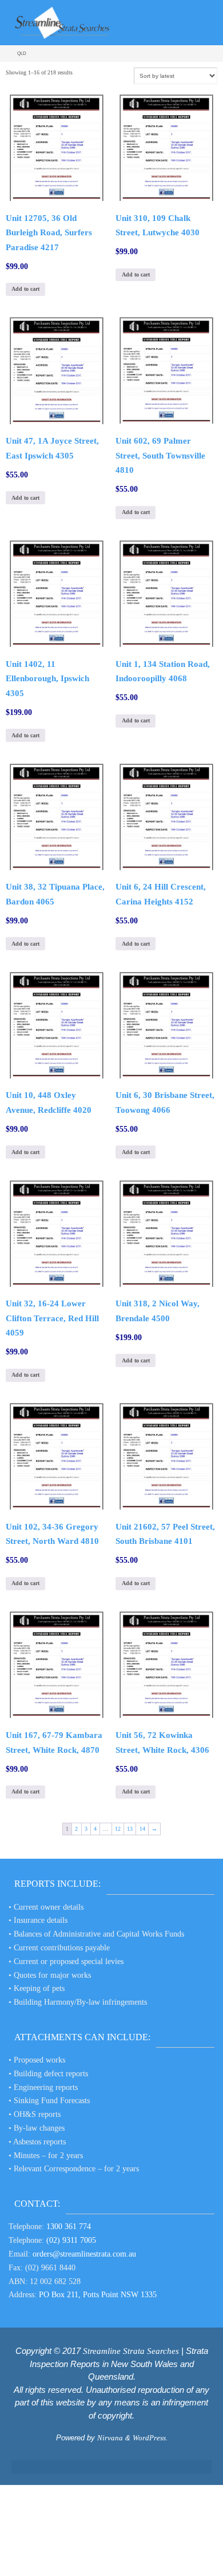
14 (142, 1829)
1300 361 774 (69, 2227)
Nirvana (110, 2438)
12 (118, 1829)
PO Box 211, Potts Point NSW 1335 (98, 2295)
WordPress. (150, 2438)
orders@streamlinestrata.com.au (84, 2254)
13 (130, 1829)
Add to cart (25, 289)
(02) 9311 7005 (71, 2240)
